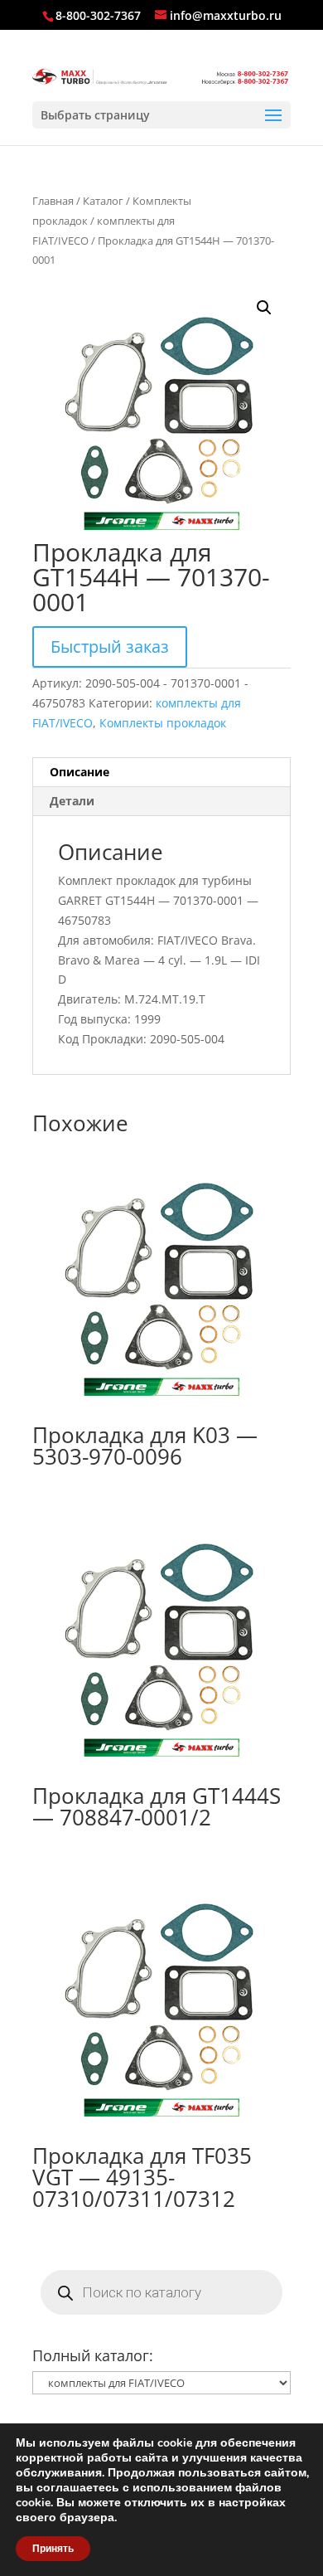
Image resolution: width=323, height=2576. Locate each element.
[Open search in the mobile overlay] (161, 2292)
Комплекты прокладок (163, 723)
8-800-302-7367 (98, 15)
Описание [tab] (80, 772)
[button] (264, 308)
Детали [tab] (72, 801)
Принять (53, 2549)
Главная (53, 201)
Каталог (103, 201)
